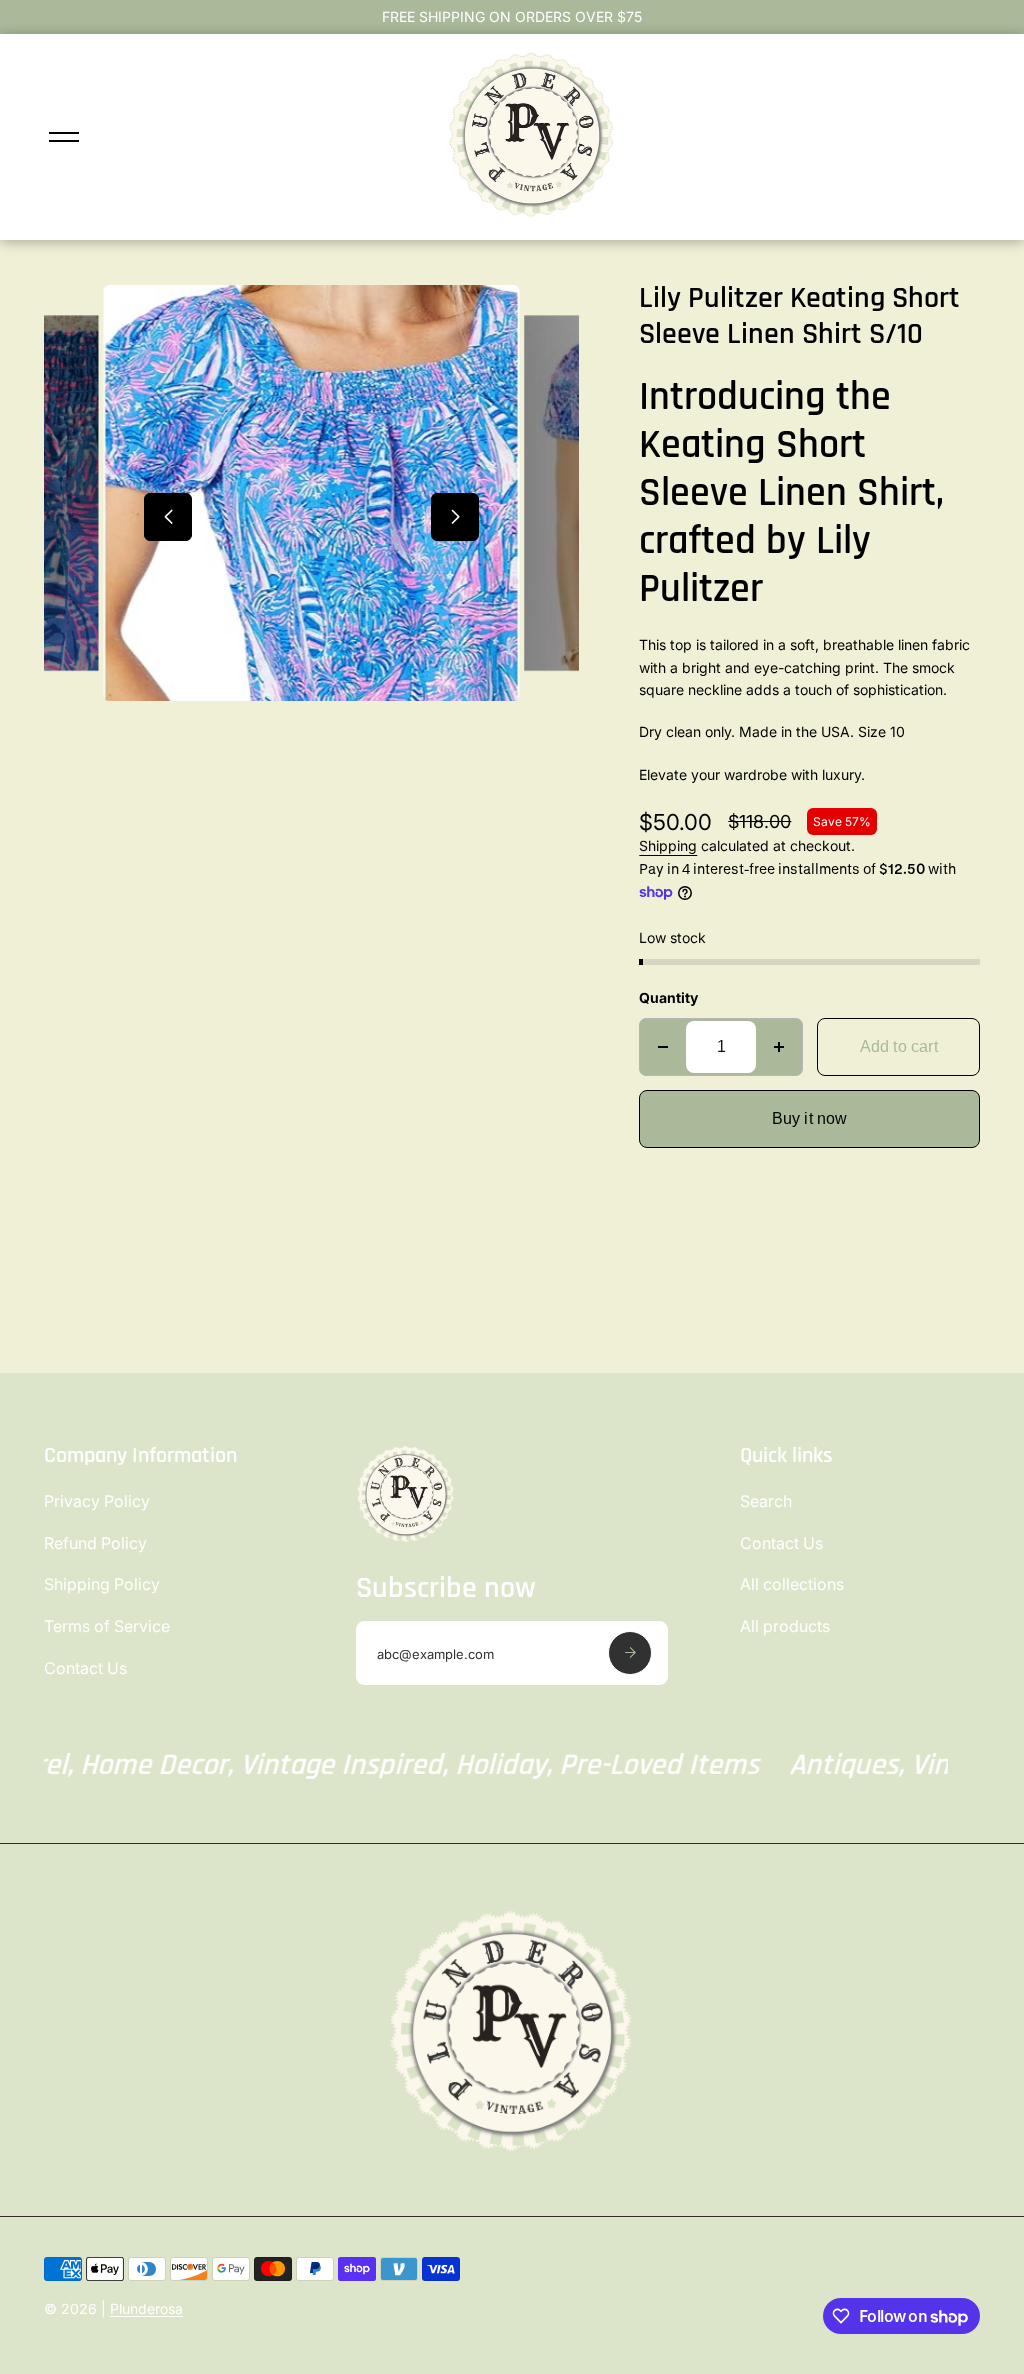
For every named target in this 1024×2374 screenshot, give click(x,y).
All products (785, 1626)
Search (766, 1501)
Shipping (668, 845)
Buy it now (810, 1118)
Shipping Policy (102, 1584)
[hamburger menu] (64, 137)
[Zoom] (91, 341)
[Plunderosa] (532, 214)
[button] (168, 517)
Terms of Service (107, 1626)
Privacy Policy (97, 1501)
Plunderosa (146, 2308)
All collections (792, 1584)
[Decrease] (663, 1047)
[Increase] (779, 1047)
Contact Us (85, 1668)
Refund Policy (95, 1543)
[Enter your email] (630, 1653)
